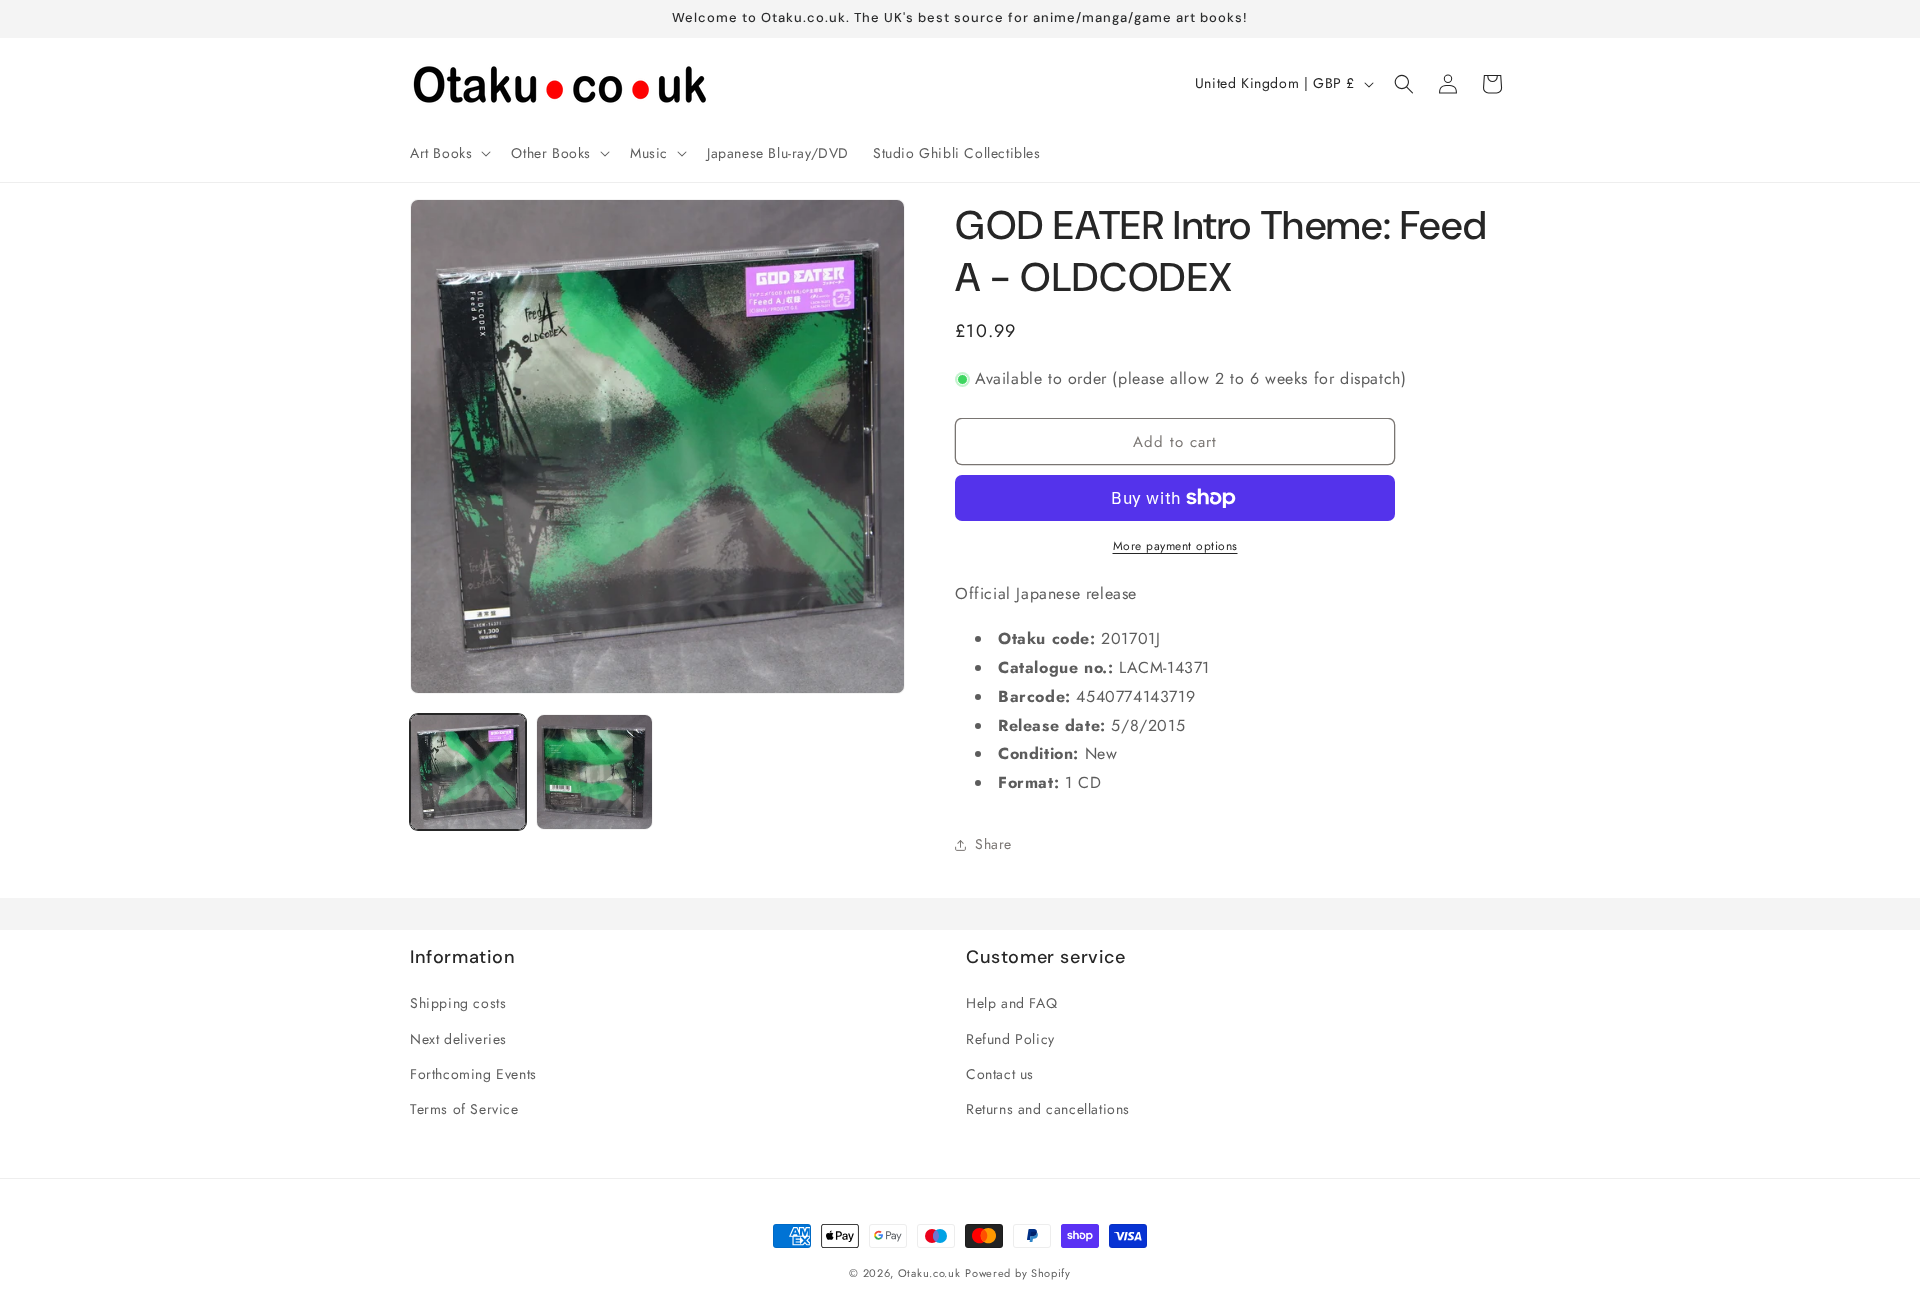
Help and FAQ (1011, 1004)
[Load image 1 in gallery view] (468, 772)
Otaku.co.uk (929, 1273)
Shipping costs (458, 1004)
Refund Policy (1010, 1039)
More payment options (1175, 546)
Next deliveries (458, 1039)
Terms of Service (464, 1109)
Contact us (1000, 1074)
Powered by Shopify (1018, 1273)
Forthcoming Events (473, 1074)
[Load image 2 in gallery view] (594, 772)
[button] (448, 153)
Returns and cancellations (1048, 1109)
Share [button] (993, 844)
